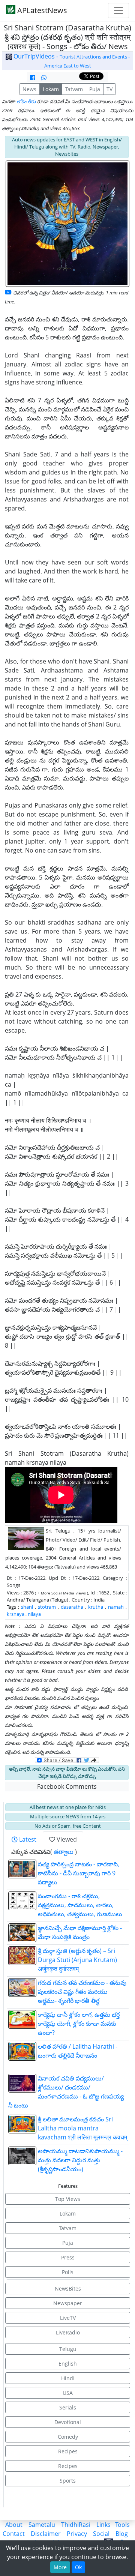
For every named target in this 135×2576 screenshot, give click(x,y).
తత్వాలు (64, 1852)
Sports (68, 2481)
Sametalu (42, 2525)
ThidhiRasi (76, 2525)
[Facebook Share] (33, 78)
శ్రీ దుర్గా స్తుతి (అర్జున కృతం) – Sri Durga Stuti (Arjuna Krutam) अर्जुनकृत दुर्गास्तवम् (77, 1960)
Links (103, 2525)
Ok (78, 2567)
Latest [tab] (27, 1839)
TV (109, 89)
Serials (68, 2407)
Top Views (68, 2199)
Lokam (51, 89)
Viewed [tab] (66, 1839)
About (14, 2525)
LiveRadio (68, 2332)
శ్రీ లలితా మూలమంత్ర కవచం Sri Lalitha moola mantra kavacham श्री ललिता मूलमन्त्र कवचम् (82, 2128)
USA (68, 2393)
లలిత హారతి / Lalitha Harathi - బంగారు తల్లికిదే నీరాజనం (82, 2055)
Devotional (68, 2422)
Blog (122, 2534)
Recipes (68, 2451)
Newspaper (68, 2303)
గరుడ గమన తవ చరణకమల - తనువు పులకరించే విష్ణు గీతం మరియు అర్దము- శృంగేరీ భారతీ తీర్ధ (82, 1992)
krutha (96, 1607)
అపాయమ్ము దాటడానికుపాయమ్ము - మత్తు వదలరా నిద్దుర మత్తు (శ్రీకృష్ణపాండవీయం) (80, 2160)
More (60, 2567)
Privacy (77, 2534)
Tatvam (74, 89)
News (29, 89)
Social (101, 2534)
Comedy (68, 2437)
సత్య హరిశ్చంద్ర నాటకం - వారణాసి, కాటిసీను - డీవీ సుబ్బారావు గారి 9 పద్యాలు (79, 1873)
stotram (47, 1607)
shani (27, 1607)
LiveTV (68, 2318)
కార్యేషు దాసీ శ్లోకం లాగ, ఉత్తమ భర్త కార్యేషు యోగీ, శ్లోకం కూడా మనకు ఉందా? (79, 2024)
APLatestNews (41, 10)
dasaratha (72, 1607)
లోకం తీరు (26, 101)
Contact (14, 2534)
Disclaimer (46, 2534)
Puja (95, 89)
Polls (68, 2272)
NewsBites (68, 2289)
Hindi (68, 2378)
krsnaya (16, 1614)
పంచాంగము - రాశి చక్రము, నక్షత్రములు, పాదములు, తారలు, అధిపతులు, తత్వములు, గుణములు (80, 1905)
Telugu (68, 2349)
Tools (122, 2525)
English (68, 2364)
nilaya (34, 1614)
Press (68, 2257)
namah (116, 1607)
